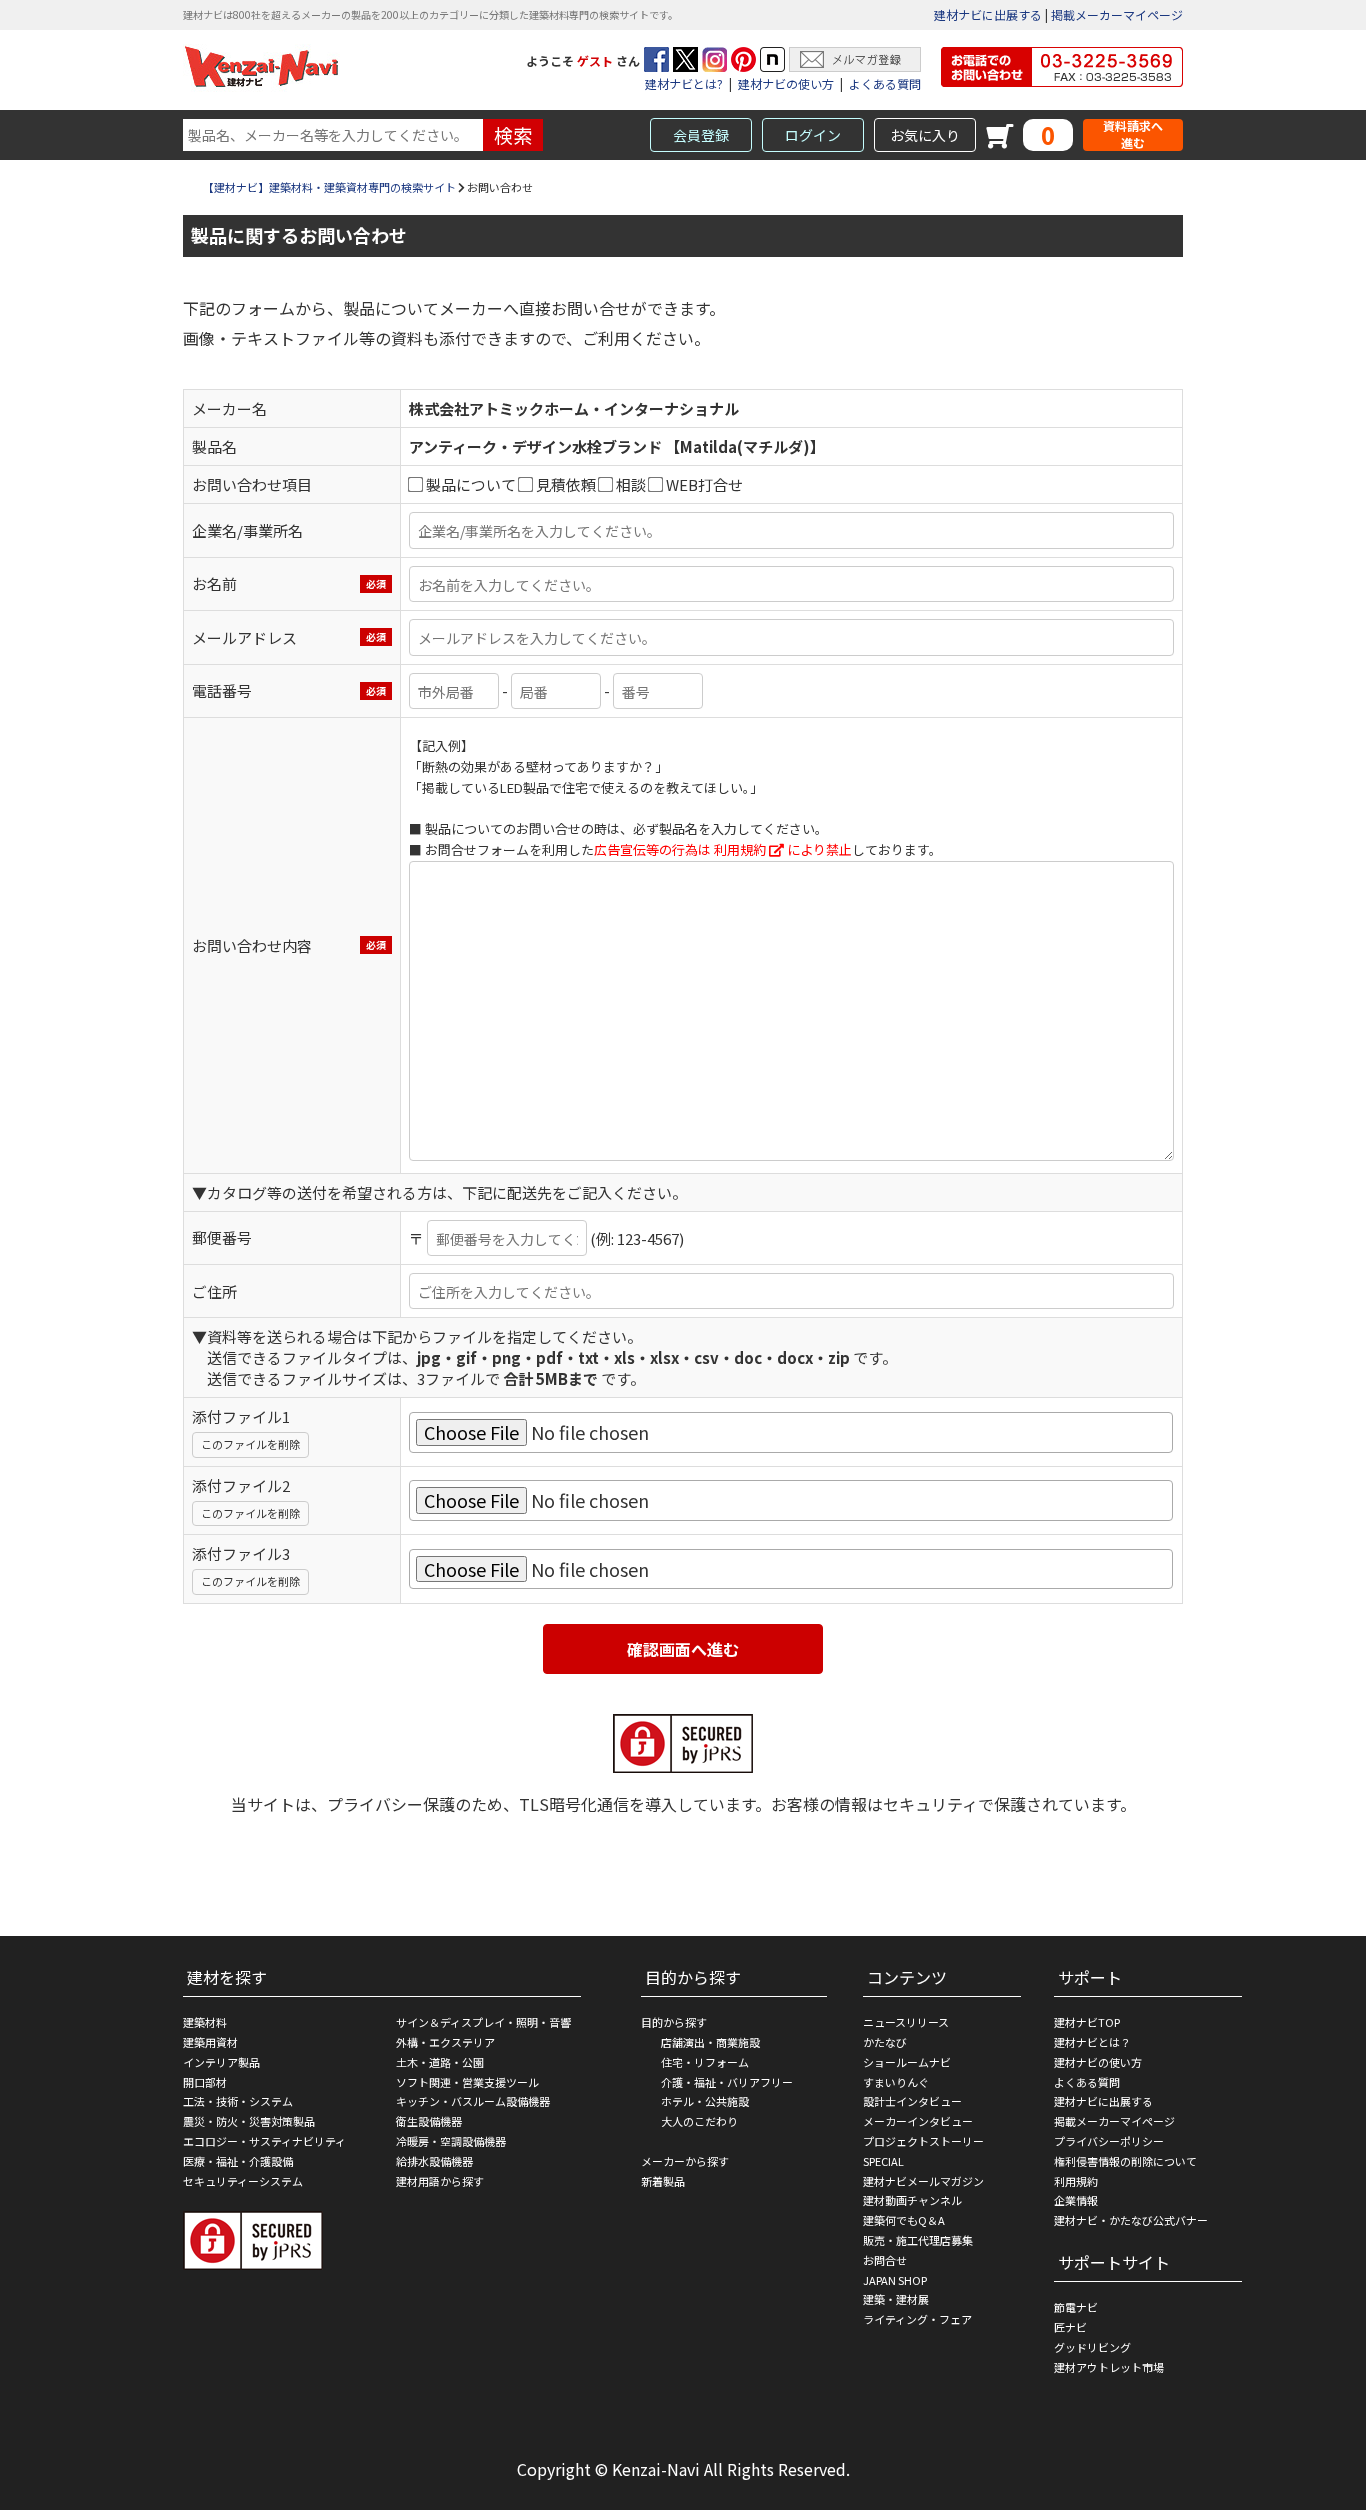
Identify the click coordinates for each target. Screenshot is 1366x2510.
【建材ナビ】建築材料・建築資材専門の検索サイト (329, 187)
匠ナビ (1070, 2327)
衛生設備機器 (429, 2121)
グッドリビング (1092, 2347)
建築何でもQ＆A (904, 2220)
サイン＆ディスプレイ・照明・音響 (483, 2022)
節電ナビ (1076, 2307)
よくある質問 (885, 83)
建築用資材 (210, 2042)
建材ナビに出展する (988, 14)
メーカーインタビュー (918, 2121)
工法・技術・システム (238, 2101)
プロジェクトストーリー (923, 2141)
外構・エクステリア (445, 2042)
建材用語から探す (440, 2181)
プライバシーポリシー (1109, 2141)
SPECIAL (883, 2161)
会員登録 (701, 135)
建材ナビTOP (1087, 2022)
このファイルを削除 (250, 1444)
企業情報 (1076, 2200)
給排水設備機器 (434, 2161)
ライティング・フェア (917, 2319)
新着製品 (663, 2181)
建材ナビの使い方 (786, 83)
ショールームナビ (907, 2062)
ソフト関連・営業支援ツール (467, 2082)
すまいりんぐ (896, 2082)
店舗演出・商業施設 (710, 2042)
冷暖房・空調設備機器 (451, 2141)
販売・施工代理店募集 (918, 2240)
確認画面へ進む (683, 1649)
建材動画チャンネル (912, 2200)
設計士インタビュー (912, 2101)
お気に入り (925, 135)
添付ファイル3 (241, 1553)
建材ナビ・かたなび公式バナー (1131, 2220)
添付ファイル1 (241, 1416)
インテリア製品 (221, 2062)
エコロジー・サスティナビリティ (264, 2141)
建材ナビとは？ (1092, 2042)
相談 (631, 484)
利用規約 (740, 849)
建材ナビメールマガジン (923, 2181)
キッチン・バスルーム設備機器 (473, 2101)
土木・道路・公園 (440, 2062)
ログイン (813, 135)
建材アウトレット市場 (1109, 2367)
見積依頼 (566, 484)
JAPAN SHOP (895, 2280)
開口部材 (205, 2082)
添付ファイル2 (241, 1485)
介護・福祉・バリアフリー (727, 2082)
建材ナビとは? (684, 83)
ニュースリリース (906, 2022)
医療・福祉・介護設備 (238, 2161)
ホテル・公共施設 (705, 2101)
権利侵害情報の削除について (1125, 2161)
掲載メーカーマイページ (1117, 14)
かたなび (885, 2042)
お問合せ (885, 2260)
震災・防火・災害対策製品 (249, 2121)
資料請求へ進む (1133, 134)
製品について (471, 484)
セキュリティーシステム (243, 2181)
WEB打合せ (704, 484)
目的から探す (674, 2022)
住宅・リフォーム (705, 2062)
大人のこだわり (699, 2121)
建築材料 (205, 2022)
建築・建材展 (896, 2299)
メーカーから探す (685, 2161)
